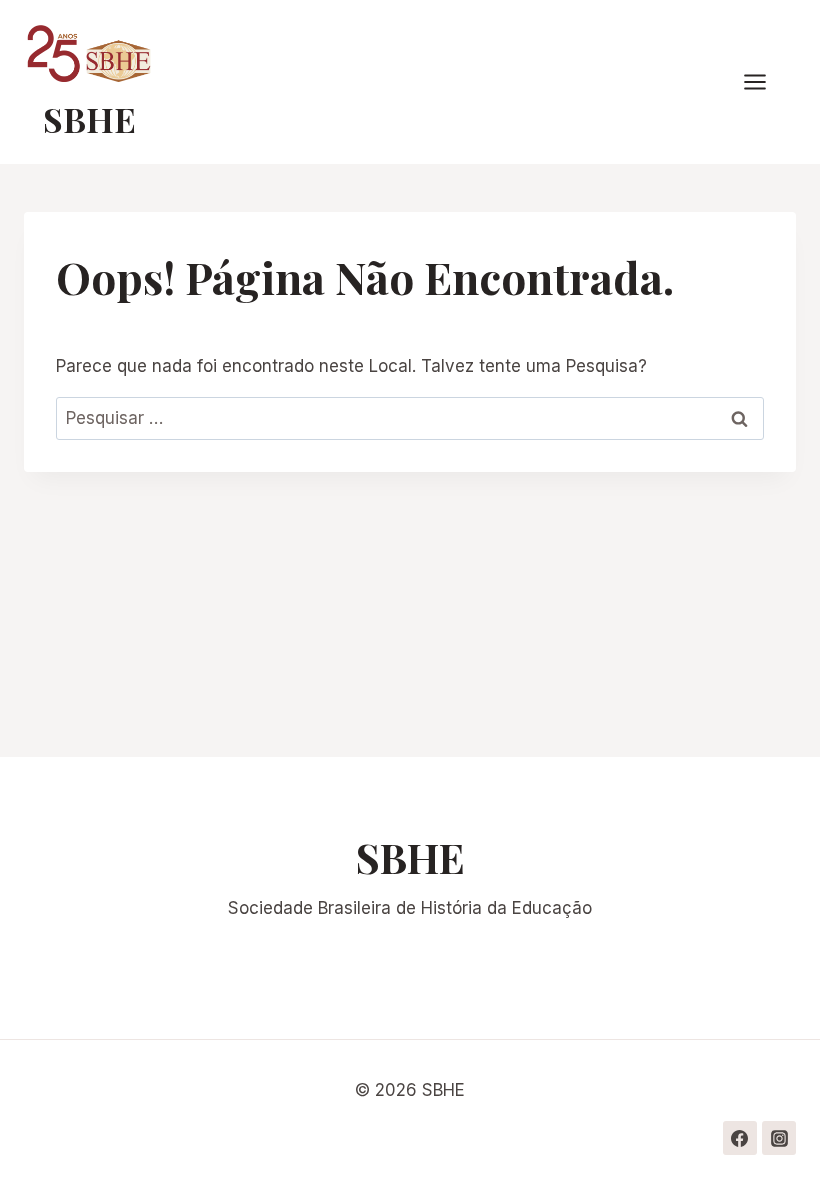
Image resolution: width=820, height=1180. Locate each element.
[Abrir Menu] (765, 82)
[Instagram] (779, 1138)
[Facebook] (740, 1138)
